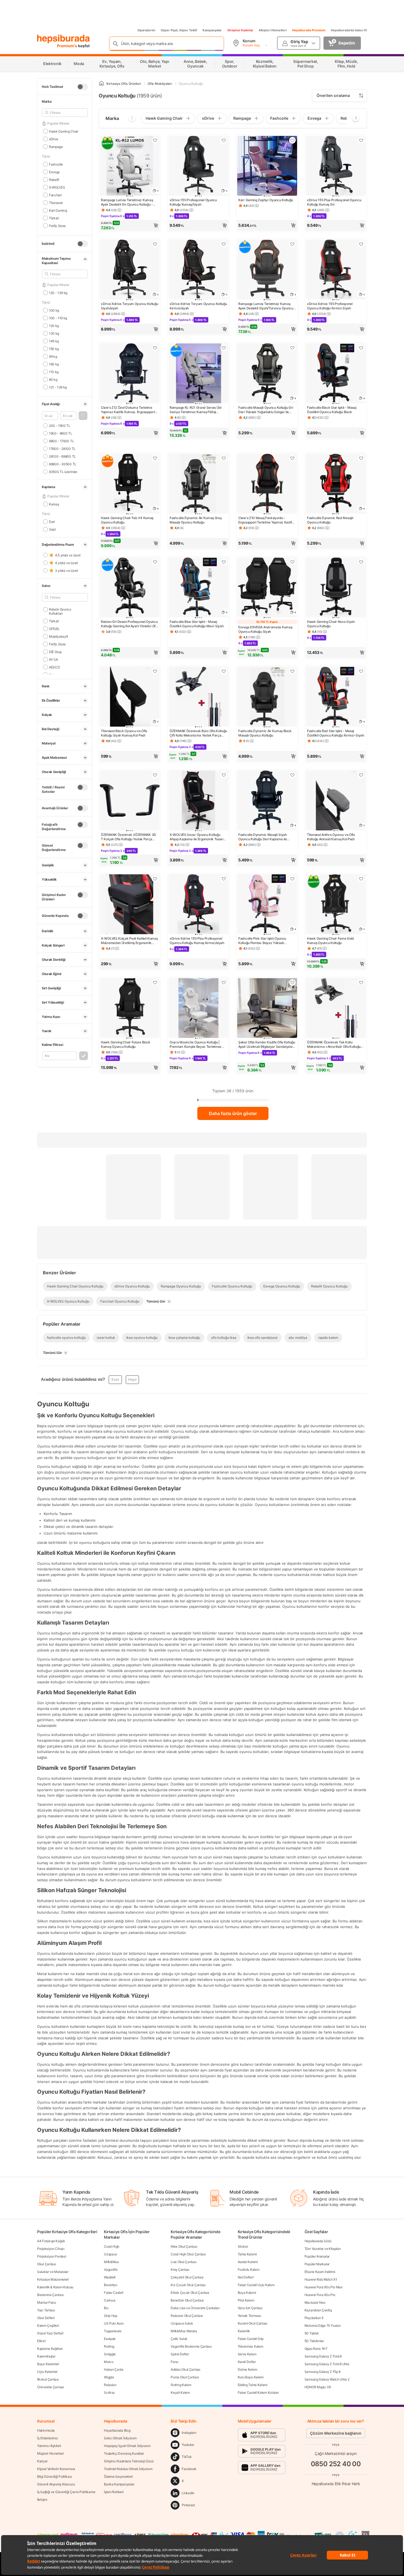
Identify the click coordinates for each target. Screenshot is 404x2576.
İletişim (42, 2500)
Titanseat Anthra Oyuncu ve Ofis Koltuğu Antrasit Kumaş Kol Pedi (331, 837)
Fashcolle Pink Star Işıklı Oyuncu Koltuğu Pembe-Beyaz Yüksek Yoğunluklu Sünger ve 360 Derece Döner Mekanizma (264, 941)
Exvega (54, 172)
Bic (106, 2308)
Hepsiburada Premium (309, 30)
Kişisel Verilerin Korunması (56, 2469)
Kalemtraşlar (46, 2356)
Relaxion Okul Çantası (187, 2316)
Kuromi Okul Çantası (253, 2323)
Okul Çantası (46, 2264)
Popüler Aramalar (317, 2256)
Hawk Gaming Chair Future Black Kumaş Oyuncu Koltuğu (126, 1044)
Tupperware (113, 2331)
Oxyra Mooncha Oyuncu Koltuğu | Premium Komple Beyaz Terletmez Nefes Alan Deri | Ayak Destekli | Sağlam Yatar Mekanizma (196, 1045)
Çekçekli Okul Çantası (187, 2277)
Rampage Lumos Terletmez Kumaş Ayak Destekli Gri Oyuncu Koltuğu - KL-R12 (127, 202)
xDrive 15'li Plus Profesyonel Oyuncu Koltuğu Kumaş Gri (334, 202)
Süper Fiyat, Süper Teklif (179, 30)
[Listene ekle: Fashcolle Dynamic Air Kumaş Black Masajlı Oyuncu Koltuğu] (292, 671)
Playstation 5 (314, 2318)
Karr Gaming (58, 210)
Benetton (111, 2285)
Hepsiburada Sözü (318, 2241)
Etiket (41, 2341)
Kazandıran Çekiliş (318, 2310)
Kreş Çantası (180, 2270)
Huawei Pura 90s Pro (320, 2295)
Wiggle (109, 2377)
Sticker (243, 2246)
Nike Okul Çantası (184, 2246)
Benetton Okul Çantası (187, 2300)
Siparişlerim (146, 30)
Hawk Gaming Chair (64, 131)
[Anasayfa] (101, 84)
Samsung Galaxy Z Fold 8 (323, 2356)
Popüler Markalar (317, 2264)
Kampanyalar (212, 30)
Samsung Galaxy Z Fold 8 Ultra (327, 2364)
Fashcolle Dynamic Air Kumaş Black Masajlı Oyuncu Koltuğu (265, 733)
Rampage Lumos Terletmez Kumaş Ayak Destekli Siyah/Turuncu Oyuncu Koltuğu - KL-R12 (266, 306)
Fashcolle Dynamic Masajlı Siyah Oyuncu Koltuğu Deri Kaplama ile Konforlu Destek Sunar (263, 837)
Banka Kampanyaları (119, 2484)
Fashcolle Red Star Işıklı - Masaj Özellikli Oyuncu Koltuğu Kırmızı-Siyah (336, 733)
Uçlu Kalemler (47, 2372)
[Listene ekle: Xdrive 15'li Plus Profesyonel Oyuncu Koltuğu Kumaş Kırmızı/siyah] (224, 879)
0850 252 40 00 (336, 2464)
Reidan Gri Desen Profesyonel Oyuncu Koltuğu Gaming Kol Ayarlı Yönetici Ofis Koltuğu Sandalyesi (129, 624)
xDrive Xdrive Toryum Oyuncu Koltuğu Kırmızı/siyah (198, 306)
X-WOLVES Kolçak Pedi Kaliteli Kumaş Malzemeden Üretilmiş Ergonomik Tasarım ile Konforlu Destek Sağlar (129, 941)
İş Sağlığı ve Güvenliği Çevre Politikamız (66, 2492)
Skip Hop (111, 2316)
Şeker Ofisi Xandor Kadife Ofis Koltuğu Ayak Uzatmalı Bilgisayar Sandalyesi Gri (267, 1045)
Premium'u (67, 46)
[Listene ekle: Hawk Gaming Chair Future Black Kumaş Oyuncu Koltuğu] (155, 982)
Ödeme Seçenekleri (118, 2476)
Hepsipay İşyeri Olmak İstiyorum (127, 2446)
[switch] (82, 87)
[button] (83, 416)
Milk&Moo (111, 2262)
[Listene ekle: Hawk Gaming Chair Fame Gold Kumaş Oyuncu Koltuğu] (361, 879)
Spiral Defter (180, 2354)
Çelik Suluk (179, 2339)
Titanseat (56, 202)
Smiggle (110, 2354)
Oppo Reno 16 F (316, 2349)
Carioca (110, 2300)
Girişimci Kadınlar (240, 30)
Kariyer (42, 2461)
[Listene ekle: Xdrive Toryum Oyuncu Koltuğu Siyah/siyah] (155, 244)
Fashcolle (56, 164)
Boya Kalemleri (48, 2364)
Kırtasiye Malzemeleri (53, 2279)
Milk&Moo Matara (184, 2331)
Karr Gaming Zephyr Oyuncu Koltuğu (266, 200)
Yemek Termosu (249, 2316)
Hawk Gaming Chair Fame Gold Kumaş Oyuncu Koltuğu (330, 941)
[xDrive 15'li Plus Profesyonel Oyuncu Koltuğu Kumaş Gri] (336, 166)
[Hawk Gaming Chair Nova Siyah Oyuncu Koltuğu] (336, 588)
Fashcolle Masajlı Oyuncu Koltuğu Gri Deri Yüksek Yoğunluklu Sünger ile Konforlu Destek (266, 410)
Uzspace (110, 2254)
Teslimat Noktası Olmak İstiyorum (128, 2469)
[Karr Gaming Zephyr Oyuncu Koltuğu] (267, 166)
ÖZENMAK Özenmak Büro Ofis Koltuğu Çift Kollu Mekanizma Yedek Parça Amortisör (198, 733)
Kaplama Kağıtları (50, 2349)
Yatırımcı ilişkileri (49, 2446)
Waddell (110, 2277)
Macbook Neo (315, 2302)
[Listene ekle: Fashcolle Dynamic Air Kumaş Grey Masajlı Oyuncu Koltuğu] (224, 458)
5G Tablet (312, 2333)
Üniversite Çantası (51, 2387)
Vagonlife (111, 2270)
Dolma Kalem (247, 2369)
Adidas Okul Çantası (185, 2369)
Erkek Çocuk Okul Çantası (190, 2293)
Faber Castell (114, 2293)
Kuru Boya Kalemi (251, 2377)
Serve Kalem (247, 2354)
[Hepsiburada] (63, 39)
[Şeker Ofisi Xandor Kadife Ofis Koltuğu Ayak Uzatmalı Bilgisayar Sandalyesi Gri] (267, 1009)
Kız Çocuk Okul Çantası (188, 2285)
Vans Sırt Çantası (250, 2308)
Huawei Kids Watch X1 (321, 2279)
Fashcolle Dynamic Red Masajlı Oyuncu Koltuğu (330, 520)
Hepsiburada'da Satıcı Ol (349, 30)
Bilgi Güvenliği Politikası (54, 2476)
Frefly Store (57, 226)
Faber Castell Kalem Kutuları (258, 2392)
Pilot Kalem (246, 2300)
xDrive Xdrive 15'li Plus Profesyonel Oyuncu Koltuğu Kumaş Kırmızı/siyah (197, 941)
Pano (175, 2362)
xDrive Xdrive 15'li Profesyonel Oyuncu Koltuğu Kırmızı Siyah (330, 306)
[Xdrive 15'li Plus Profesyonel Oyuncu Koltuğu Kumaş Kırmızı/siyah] (198, 905)
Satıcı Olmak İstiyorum (120, 2438)
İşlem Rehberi (114, 2492)
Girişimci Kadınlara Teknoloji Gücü (129, 2461)
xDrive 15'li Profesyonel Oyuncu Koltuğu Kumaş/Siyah (193, 202)
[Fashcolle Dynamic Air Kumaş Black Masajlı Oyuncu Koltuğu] (267, 697)
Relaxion (110, 2385)
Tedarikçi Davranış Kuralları (124, 2453)
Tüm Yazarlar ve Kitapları (323, 2249)
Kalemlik (244, 2331)
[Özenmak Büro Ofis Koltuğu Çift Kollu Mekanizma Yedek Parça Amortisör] (198, 697)
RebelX (54, 179)
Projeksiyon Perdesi (52, 2256)
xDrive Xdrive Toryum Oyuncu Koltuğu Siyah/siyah (130, 306)
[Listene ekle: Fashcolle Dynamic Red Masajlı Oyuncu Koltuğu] (361, 458)
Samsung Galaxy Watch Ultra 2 (327, 2379)
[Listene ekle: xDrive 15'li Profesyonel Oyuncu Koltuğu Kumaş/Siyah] (224, 140)
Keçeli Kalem (180, 2392)
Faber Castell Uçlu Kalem (256, 2285)
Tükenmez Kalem (251, 2346)
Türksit (54, 218)
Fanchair (55, 195)
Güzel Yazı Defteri (50, 2333)
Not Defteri (246, 2277)
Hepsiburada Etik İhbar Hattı (336, 2483)
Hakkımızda (46, 2430)
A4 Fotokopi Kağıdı (51, 2241)
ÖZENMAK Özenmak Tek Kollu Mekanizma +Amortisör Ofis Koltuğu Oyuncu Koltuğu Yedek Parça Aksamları (334, 1045)
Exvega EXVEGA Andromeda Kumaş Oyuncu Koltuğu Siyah (265, 629)
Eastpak (110, 2339)
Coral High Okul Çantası (188, 2254)
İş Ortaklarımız (48, 2438)
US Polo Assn (114, 2323)
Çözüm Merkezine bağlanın (336, 2433)
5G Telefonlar (314, 2341)
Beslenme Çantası (50, 2295)
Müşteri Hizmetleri (273, 30)
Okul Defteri (46, 2318)
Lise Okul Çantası (183, 2262)
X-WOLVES (57, 187)
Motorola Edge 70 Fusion (323, 2326)
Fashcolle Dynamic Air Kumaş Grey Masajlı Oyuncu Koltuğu (196, 520)
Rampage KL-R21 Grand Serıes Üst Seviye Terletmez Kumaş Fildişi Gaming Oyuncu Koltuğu (196, 410)
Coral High (112, 2246)
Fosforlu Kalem (249, 2270)
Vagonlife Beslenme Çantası (191, 2346)
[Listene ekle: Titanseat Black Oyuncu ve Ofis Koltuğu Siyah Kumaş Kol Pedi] (155, 671)
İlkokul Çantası (48, 2379)
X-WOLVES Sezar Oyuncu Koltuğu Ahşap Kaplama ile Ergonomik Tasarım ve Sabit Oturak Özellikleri (198, 837)
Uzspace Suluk (182, 2323)
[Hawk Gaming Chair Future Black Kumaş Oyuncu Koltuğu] (130, 1009)
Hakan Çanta (114, 2369)
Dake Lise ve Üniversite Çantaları (195, 2308)
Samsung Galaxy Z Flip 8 (323, 2372)
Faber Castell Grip (251, 2339)
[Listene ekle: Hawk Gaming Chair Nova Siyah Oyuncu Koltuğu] (361, 562)
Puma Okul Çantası (185, 2377)
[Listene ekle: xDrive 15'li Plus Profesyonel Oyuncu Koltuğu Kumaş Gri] (361, 140)
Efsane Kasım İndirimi (320, 2272)
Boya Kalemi (247, 2293)
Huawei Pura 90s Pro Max (323, 2287)
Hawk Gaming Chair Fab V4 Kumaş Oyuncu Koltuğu (127, 520)
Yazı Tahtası (46, 2310)
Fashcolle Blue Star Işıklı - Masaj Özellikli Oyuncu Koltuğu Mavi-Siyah (197, 624)
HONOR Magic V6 (318, 2387)
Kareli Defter (247, 2362)
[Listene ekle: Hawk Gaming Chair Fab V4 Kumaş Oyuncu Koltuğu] (155, 458)
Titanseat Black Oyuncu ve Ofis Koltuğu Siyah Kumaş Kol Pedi (124, 733)
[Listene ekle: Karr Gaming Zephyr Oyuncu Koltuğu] (292, 140)
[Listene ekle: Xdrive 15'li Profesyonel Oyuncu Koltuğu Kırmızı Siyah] (361, 244)
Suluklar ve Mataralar (53, 2272)
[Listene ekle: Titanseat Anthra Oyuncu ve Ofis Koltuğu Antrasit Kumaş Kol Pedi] (361, 775)
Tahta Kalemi (247, 2254)
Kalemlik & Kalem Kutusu (55, 2287)
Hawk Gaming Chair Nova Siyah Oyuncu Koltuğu (331, 624)
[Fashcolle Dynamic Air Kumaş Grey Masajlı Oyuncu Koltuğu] (198, 484)
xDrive (54, 139)
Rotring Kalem (181, 2385)
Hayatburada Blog (117, 2430)
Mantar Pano (47, 2302)
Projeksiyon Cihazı (51, 2249)
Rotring (109, 2346)
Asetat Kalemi (248, 2262)
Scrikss (109, 2392)
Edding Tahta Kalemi (253, 2385)
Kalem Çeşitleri (48, 2326)
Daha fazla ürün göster (233, 1113)
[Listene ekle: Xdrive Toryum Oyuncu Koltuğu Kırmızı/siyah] (224, 244)
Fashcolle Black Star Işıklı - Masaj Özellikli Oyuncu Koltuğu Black (332, 410)
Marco (109, 2362)
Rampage (56, 146)
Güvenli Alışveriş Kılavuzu (56, 2484)
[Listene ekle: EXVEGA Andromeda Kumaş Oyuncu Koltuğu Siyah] (292, 562)
